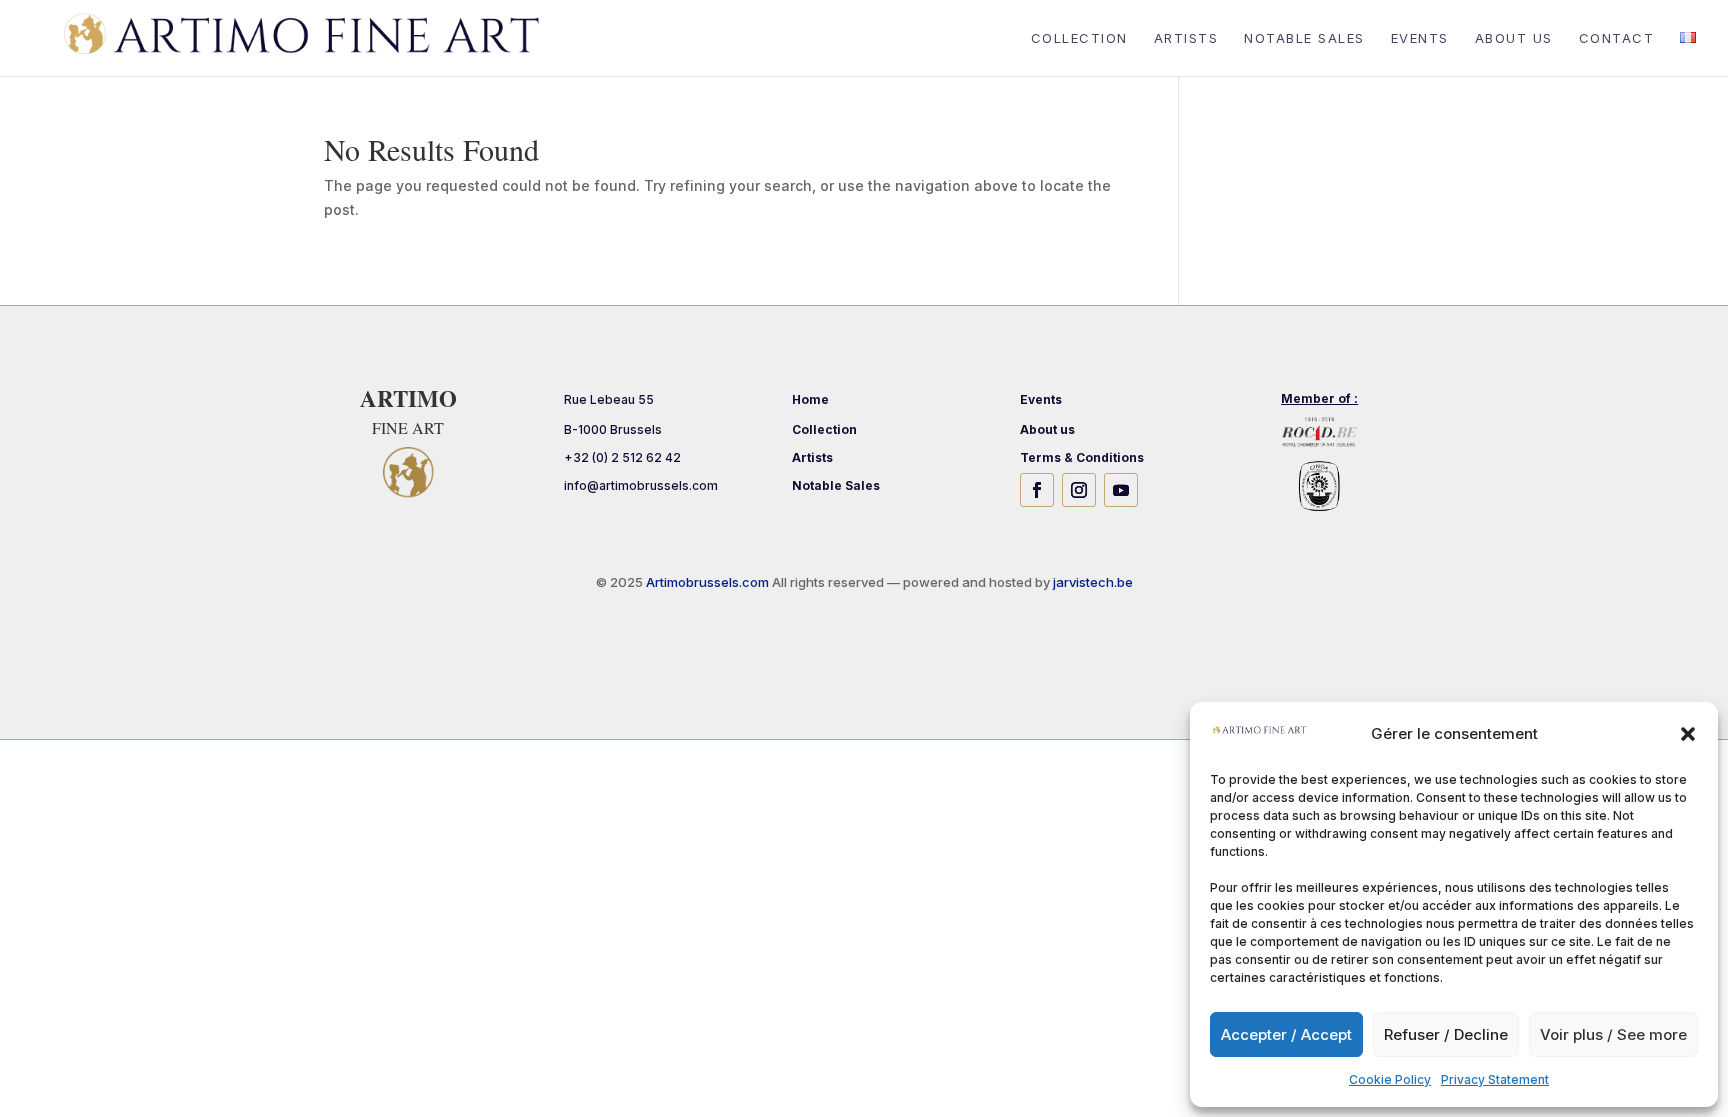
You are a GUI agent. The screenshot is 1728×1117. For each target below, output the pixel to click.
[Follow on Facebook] (1037, 490)
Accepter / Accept (1286, 1034)
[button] (1688, 734)
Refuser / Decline (1446, 1034)
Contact (1617, 38)
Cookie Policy (1390, 1079)
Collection (1079, 38)
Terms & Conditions (1082, 457)
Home (810, 399)
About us (1514, 38)
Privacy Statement (1495, 1079)
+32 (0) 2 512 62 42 (622, 457)
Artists (1186, 38)
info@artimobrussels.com (641, 485)
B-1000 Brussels (613, 429)
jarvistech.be (1093, 582)
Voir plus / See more (1613, 1034)
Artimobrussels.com (709, 582)
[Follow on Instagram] (1079, 490)
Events (1420, 38)
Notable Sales (1304, 38)
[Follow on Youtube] (1121, 490)
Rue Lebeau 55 (609, 399)
